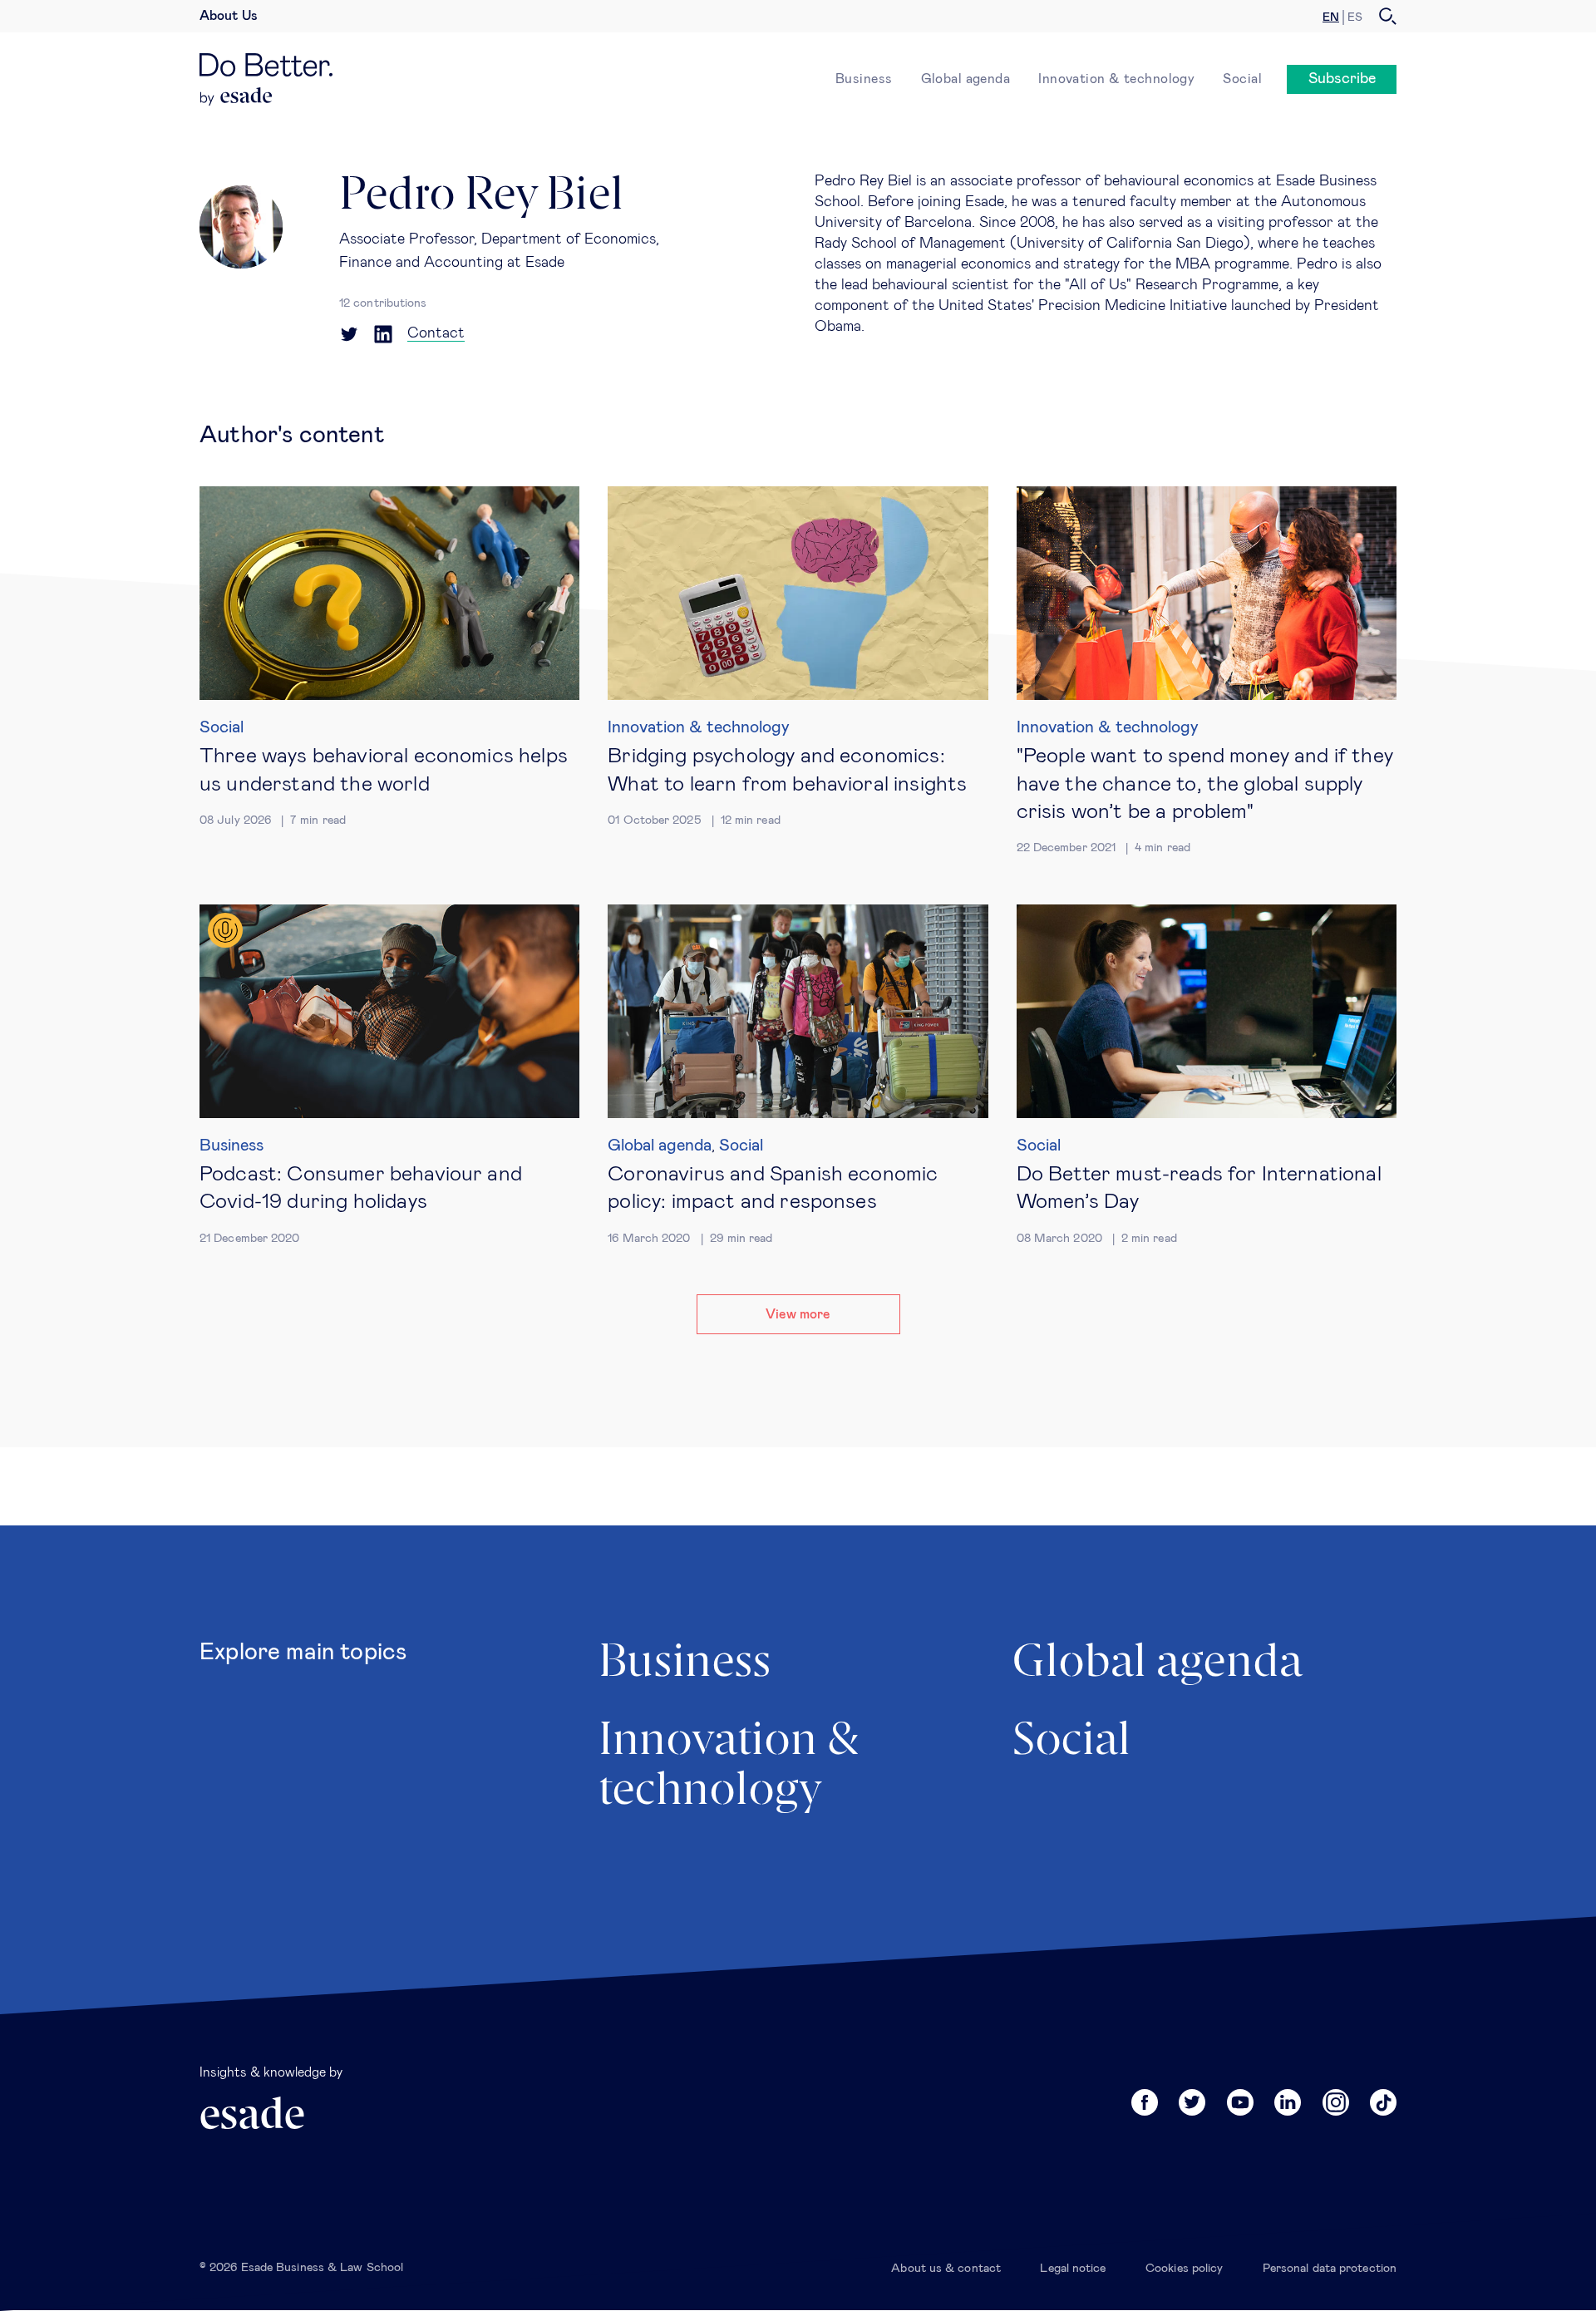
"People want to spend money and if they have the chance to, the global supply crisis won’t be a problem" (1205, 784)
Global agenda (966, 79)
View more (798, 1314)
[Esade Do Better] (266, 70)
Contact (436, 333)
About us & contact (946, 2269)
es (1355, 17)
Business (864, 79)
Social (1242, 79)
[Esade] (237, 96)
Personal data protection (1330, 2269)
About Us (229, 16)
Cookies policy (1184, 2269)
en (1331, 17)
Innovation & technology (1116, 79)
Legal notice (1073, 2269)
